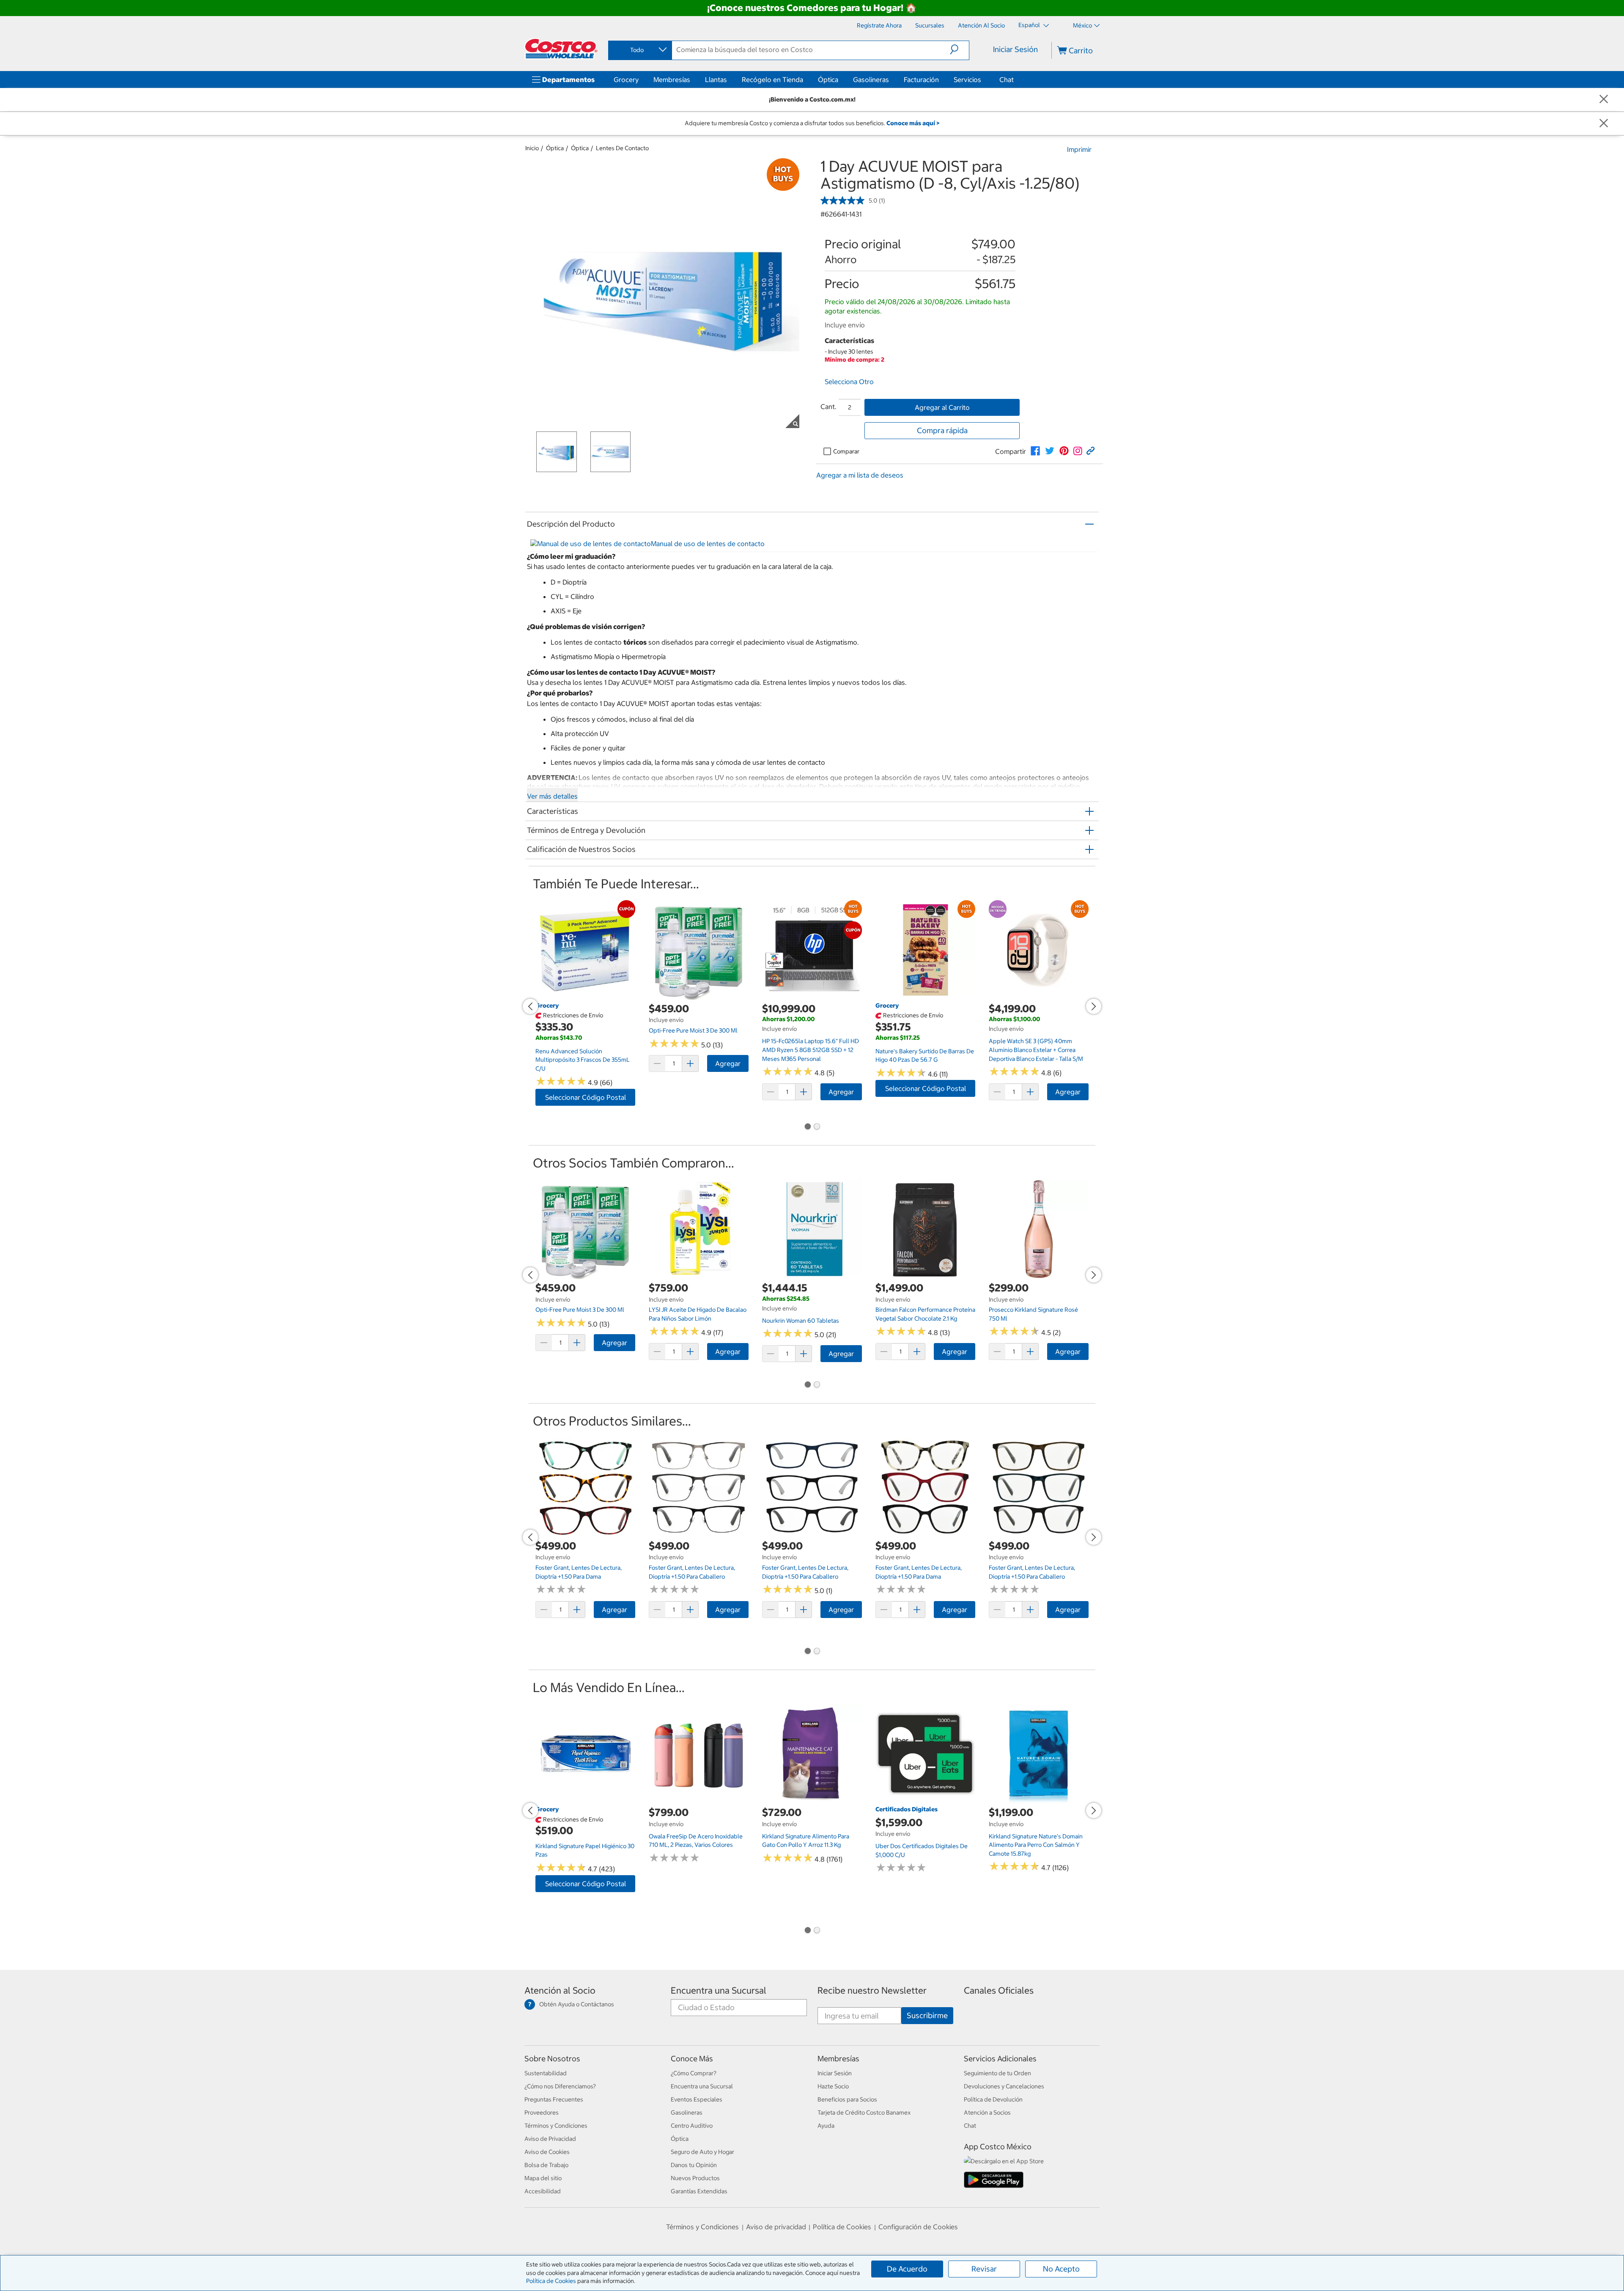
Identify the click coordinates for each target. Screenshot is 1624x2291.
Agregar (728, 1063)
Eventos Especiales (697, 2099)
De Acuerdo (907, 2269)
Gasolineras (871, 80)
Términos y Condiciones (556, 2126)
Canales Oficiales (999, 1990)
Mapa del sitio (543, 2178)
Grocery (626, 80)
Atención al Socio (560, 1990)
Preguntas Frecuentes (554, 2099)
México (1082, 25)
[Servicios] (983, 80)
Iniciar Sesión (1015, 49)
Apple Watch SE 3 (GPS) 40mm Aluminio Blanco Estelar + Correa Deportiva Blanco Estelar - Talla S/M (1036, 1050)
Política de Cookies (551, 2281)
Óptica (828, 80)
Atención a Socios (987, 2112)
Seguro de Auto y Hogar (702, 2152)
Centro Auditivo (692, 2126)
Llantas (716, 80)
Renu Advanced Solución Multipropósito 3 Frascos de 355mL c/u (583, 1060)
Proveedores (542, 2112)
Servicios (967, 80)
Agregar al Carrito (942, 407)
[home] (561, 49)
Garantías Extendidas (699, 2191)
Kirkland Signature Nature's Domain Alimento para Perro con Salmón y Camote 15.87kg (1036, 1845)
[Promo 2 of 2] (817, 1127)
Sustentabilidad (546, 2073)
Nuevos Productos (695, 2178)
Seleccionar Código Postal (586, 1097)
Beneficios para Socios (847, 2099)
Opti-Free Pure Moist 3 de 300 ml (693, 1030)
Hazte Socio (833, 2086)
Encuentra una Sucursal (719, 1990)
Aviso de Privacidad (550, 2139)
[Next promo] (1094, 1006)
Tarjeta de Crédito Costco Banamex (864, 2112)
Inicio (532, 148)
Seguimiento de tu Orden (997, 2073)
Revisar (984, 2269)
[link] (1035, 451)
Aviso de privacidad (776, 2227)
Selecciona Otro (849, 382)
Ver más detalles (552, 796)
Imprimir (1079, 149)
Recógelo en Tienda (772, 80)
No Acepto (1061, 2269)
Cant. (828, 407)
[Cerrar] (1604, 100)
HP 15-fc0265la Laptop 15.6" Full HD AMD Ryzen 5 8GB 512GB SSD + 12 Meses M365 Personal (811, 1050)
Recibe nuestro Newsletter (872, 1990)
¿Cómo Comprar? (694, 2073)
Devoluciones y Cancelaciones (1004, 2086)
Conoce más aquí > (913, 123)
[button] (959, 49)
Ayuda (826, 2126)
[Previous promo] (530, 1006)
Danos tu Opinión (694, 2165)
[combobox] (639, 50)
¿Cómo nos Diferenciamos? (560, 2086)
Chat (1007, 80)
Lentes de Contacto (622, 148)
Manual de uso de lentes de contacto (708, 544)
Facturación (921, 80)
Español (1030, 25)
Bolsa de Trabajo (546, 2165)
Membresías (672, 80)
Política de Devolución (993, 2099)
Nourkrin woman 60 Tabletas (801, 1321)
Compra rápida (942, 430)
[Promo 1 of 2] (807, 1127)
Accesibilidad (543, 2191)
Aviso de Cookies (547, 2152)
